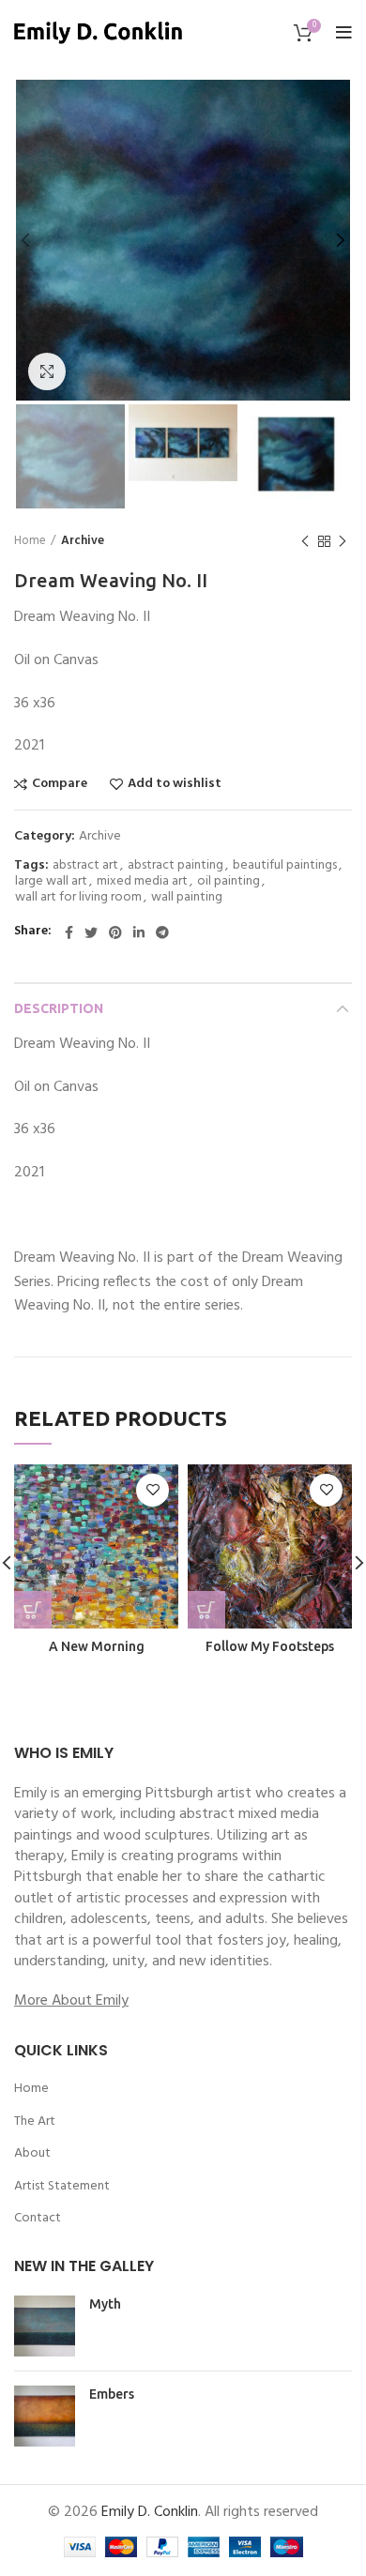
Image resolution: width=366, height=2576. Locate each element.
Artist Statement (62, 2187)
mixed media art (142, 882)
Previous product (305, 541)
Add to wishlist (175, 784)
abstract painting (175, 866)
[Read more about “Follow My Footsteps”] (206, 1610)
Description (59, 1008)
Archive (83, 541)
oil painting (229, 882)
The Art (35, 2122)
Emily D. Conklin (150, 2512)
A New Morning (97, 1646)
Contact (38, 2219)
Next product (343, 541)
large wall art (51, 882)
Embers (112, 2394)
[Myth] (45, 2326)
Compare (60, 784)
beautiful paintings (285, 866)
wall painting (187, 898)
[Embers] (45, 2416)
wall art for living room (78, 898)
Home (30, 541)
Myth (105, 2304)
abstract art (85, 866)
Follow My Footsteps (270, 1646)
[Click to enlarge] (47, 371)
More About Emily (71, 2001)
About (32, 2154)
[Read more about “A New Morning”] (33, 1610)
